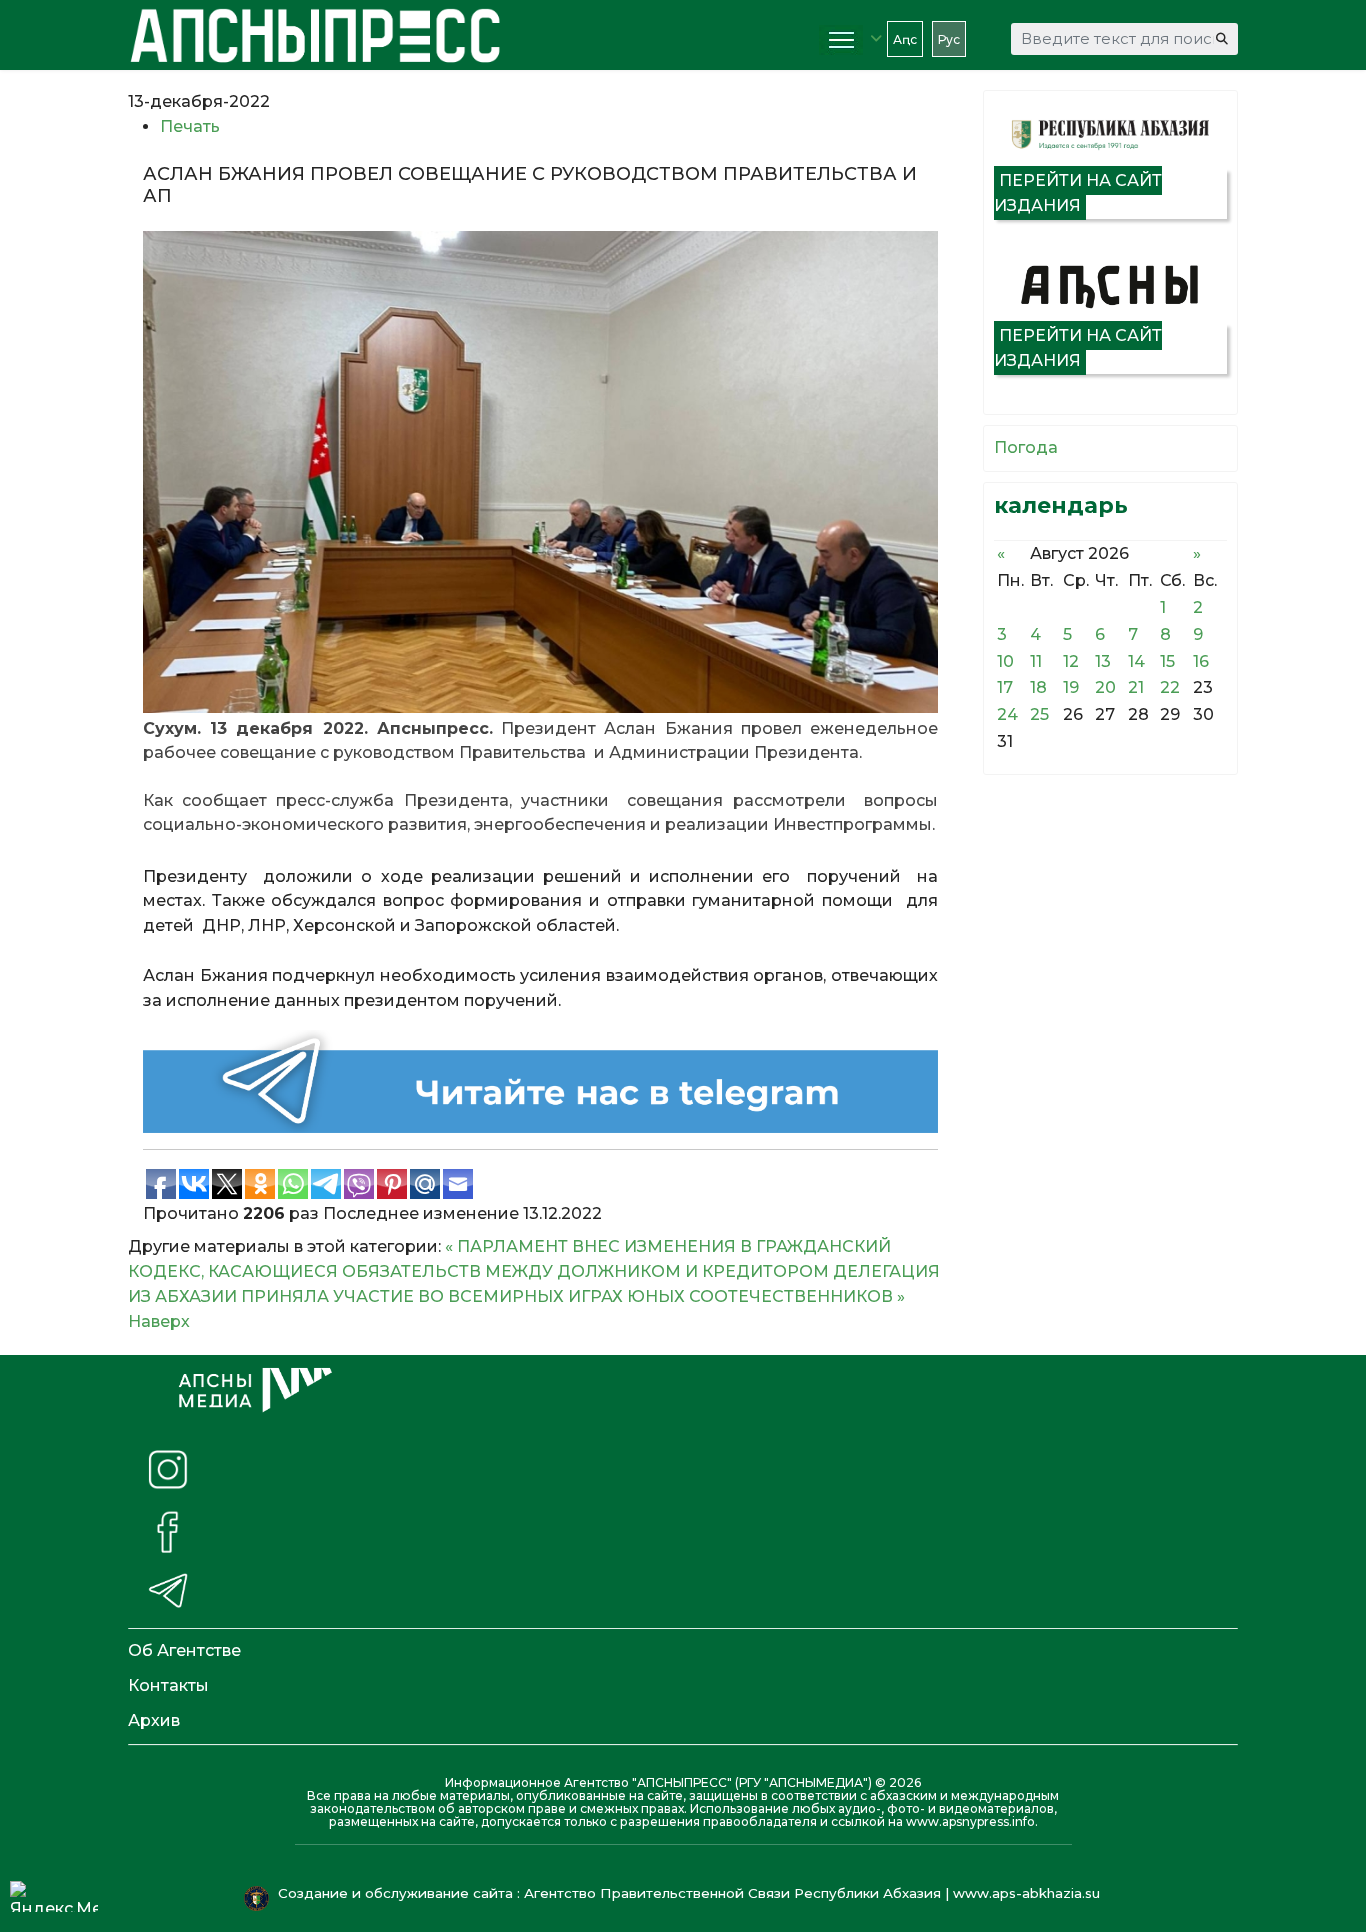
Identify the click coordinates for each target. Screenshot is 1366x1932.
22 (1170, 687)
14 (1136, 661)
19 (1071, 687)
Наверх (159, 1321)
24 (1007, 714)
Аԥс (905, 39)
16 (1201, 661)
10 (1005, 661)
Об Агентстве (184, 1650)
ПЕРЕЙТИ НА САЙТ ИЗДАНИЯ (1078, 193)
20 (1105, 687)
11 (1036, 661)
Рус (949, 39)
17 (1005, 687)
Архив (154, 1720)
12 (1071, 661)
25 (1039, 714)
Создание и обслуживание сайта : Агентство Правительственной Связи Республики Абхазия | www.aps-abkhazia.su (691, 1893)
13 (1103, 661)
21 (1136, 687)
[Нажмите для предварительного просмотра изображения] (540, 471)
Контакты (168, 1685)
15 (1167, 661)
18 (1038, 687)
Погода (1026, 447)
